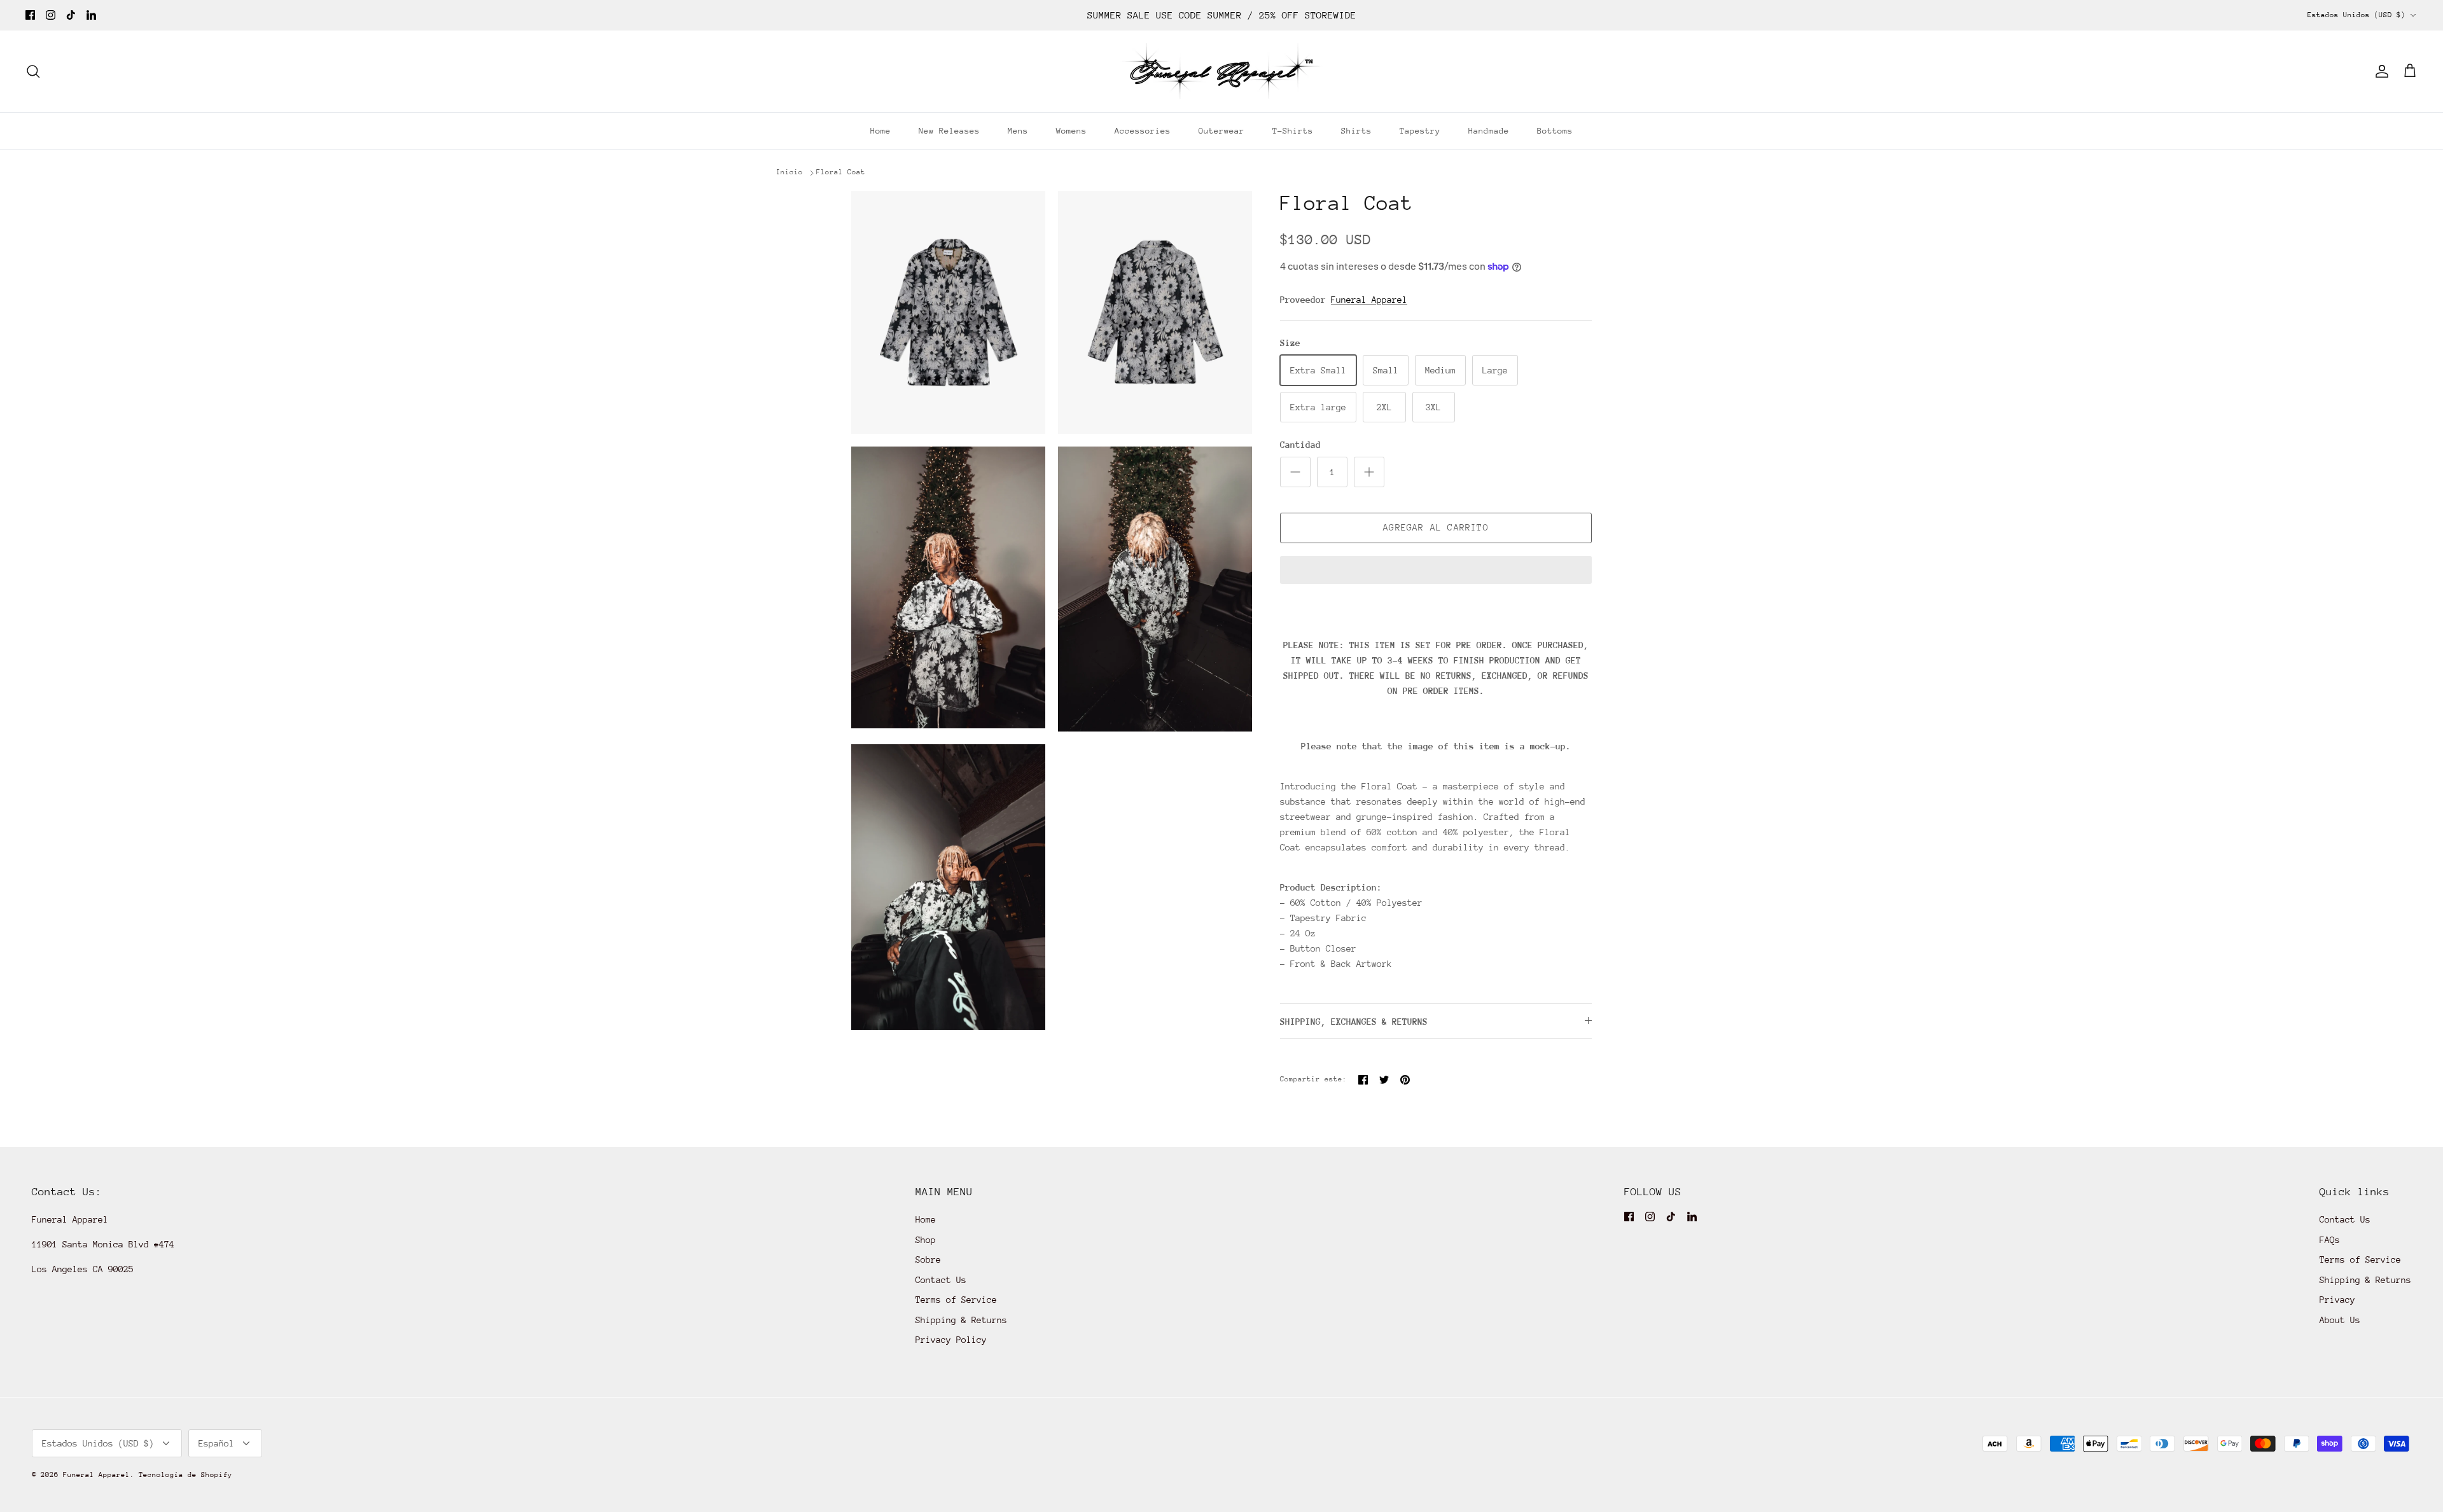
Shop (926, 1240)
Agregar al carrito (1436, 527)
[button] (1436, 571)
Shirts (1356, 131)
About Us (2340, 1320)
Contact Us (941, 1280)
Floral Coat (841, 172)
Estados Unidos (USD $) (2356, 15)
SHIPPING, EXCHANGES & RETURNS (1354, 1022)
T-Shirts (1293, 131)
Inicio (790, 172)
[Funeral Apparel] (1221, 71)
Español (216, 1443)
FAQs (2330, 1240)
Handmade (1489, 131)
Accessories (1143, 131)
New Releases (949, 131)
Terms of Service (956, 1300)
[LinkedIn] (91, 15)
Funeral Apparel (1369, 300)
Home (880, 131)
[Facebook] (30, 15)
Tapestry (1420, 131)
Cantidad (1300, 445)
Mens (1018, 131)
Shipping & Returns (961, 1320)
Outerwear (1221, 131)
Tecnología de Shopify (185, 1475)
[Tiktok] (71, 15)
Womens (1071, 131)
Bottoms (1555, 131)
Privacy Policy (951, 1340)
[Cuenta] (2379, 71)
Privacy (2337, 1300)
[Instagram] (51, 15)
